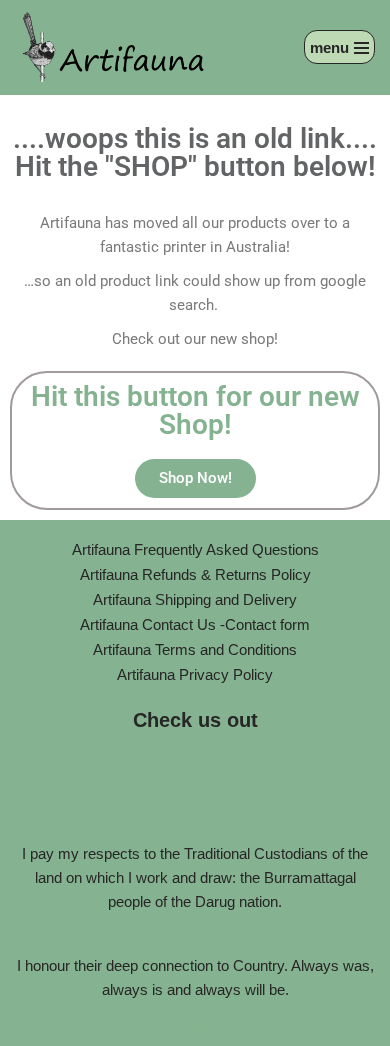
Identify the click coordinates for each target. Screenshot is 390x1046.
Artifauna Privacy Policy (195, 674)
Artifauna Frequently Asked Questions (195, 549)
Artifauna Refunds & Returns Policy (195, 574)
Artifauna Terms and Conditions (195, 649)
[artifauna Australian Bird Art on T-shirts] (115, 47)
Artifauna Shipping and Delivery (195, 599)
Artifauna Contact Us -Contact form (195, 624)
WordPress (260, 1025)
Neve (111, 1025)
